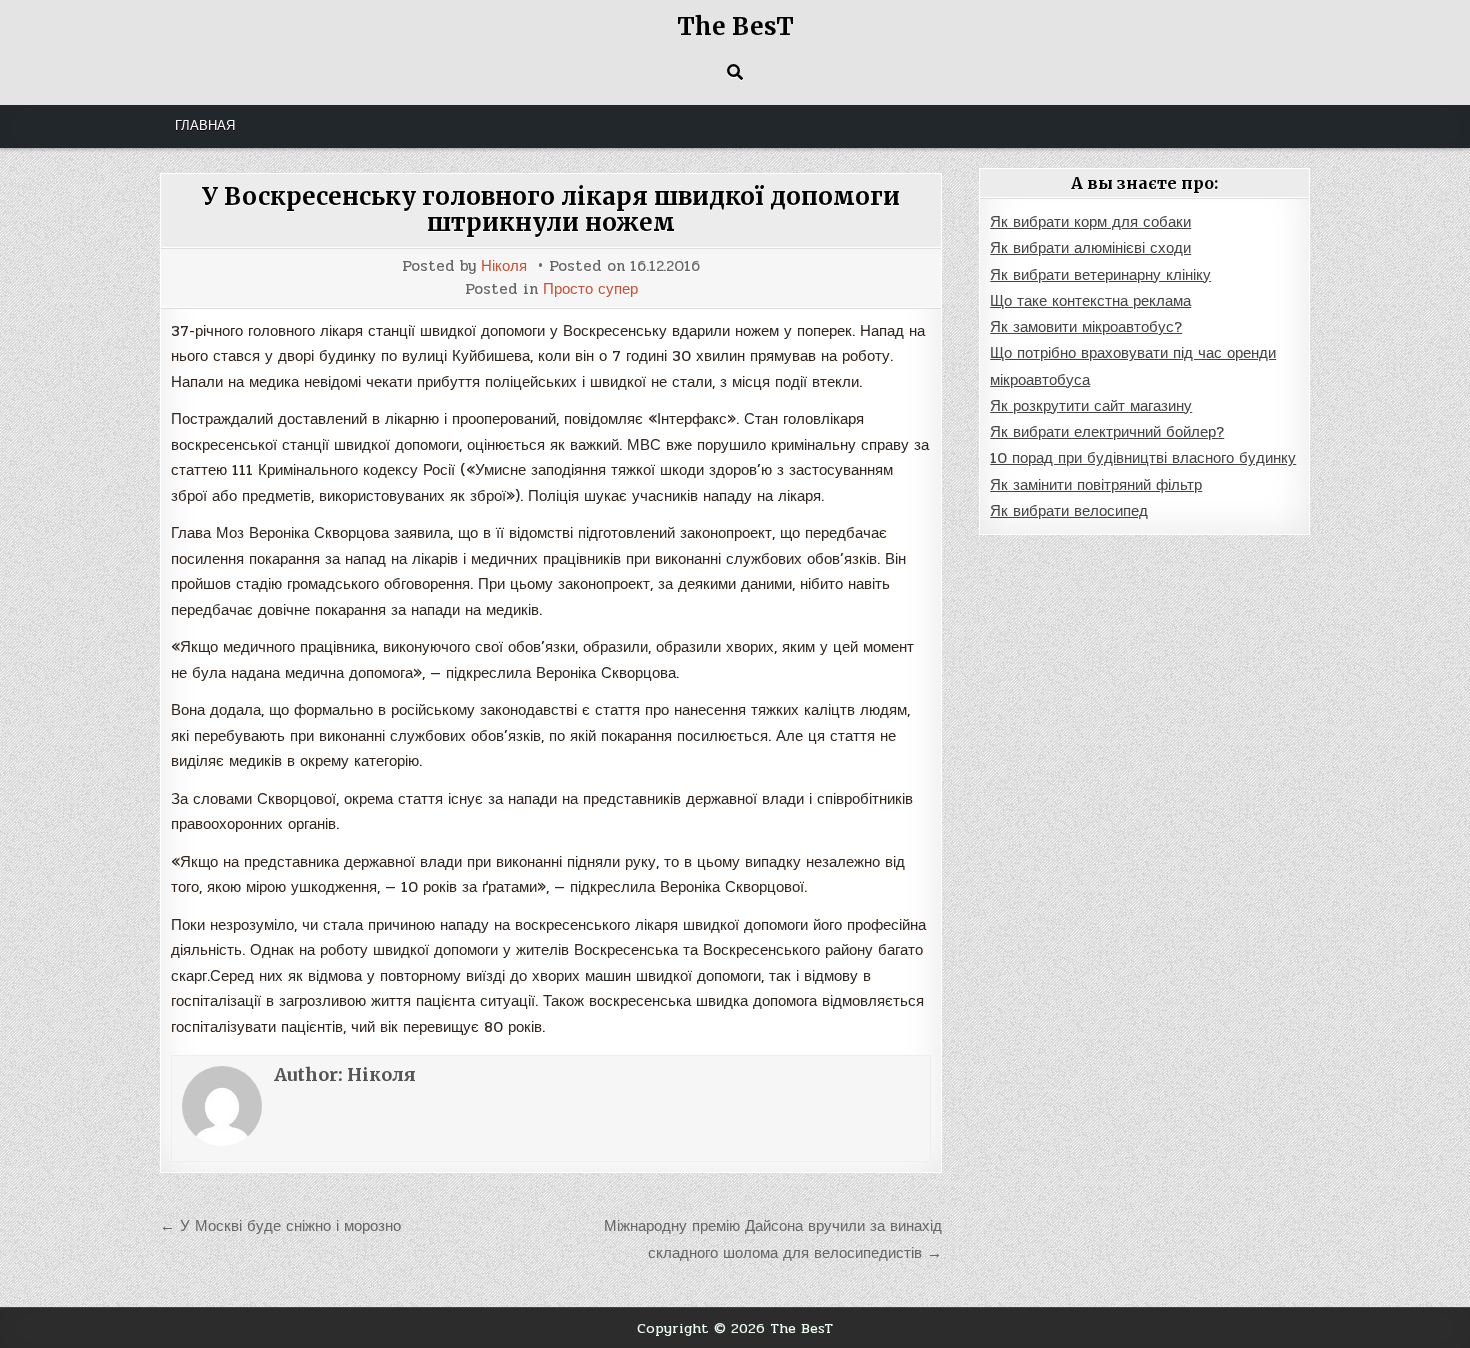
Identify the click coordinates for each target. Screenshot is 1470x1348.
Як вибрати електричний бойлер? (1107, 432)
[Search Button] (735, 72)
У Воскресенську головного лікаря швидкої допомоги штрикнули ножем (551, 209)
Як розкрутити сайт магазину (1091, 406)
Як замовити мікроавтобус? (1086, 327)
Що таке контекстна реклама (1090, 301)
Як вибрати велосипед (1069, 511)
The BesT (735, 26)
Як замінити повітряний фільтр (1096, 485)
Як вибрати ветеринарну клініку (1100, 275)
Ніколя (504, 266)
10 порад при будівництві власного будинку (1143, 458)
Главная (205, 126)
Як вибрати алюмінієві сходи (1090, 248)
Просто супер (590, 289)
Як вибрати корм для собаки (1090, 222)
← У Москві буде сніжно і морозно (280, 1226)
